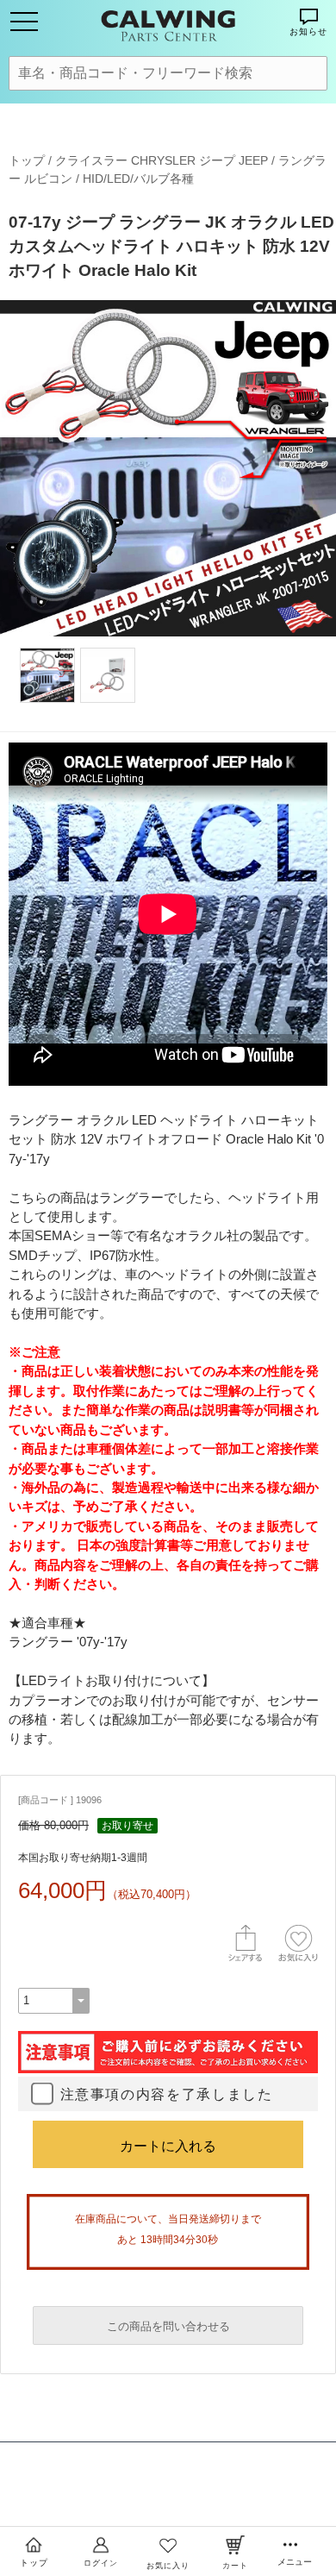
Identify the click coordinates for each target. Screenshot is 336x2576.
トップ (27, 160)
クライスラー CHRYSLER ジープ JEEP (162, 160)
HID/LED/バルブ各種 (138, 179)
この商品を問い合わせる (168, 2326)
